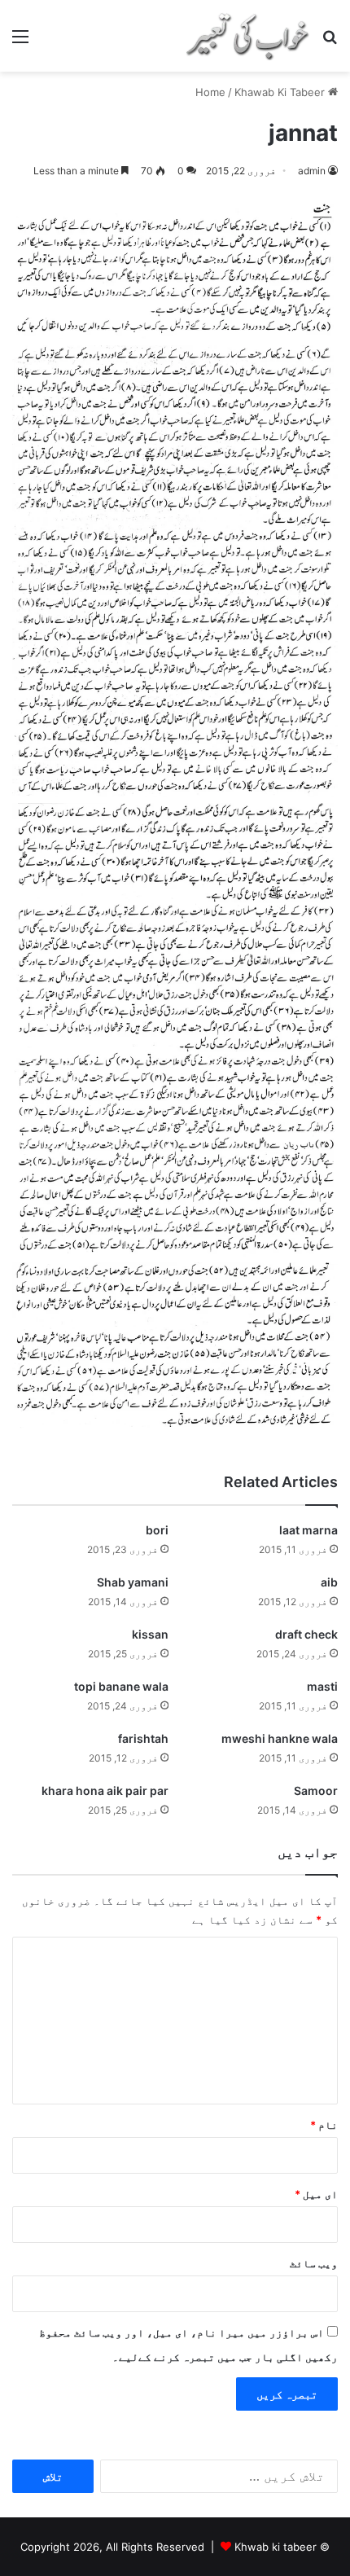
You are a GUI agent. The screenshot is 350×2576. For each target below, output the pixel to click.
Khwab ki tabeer (276, 2547)
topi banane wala (121, 1686)
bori (157, 1530)
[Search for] (330, 42)
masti (322, 1686)
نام (324, 2125)
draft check (306, 1634)
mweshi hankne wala (280, 1738)
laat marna (308, 1530)
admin (312, 171)
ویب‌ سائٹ (314, 2263)
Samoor (316, 1790)
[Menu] (20, 42)
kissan (150, 1634)
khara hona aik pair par (105, 1790)
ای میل (316, 2194)
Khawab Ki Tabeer (280, 92)
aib (329, 1582)
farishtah (143, 1738)
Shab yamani (133, 1582)
